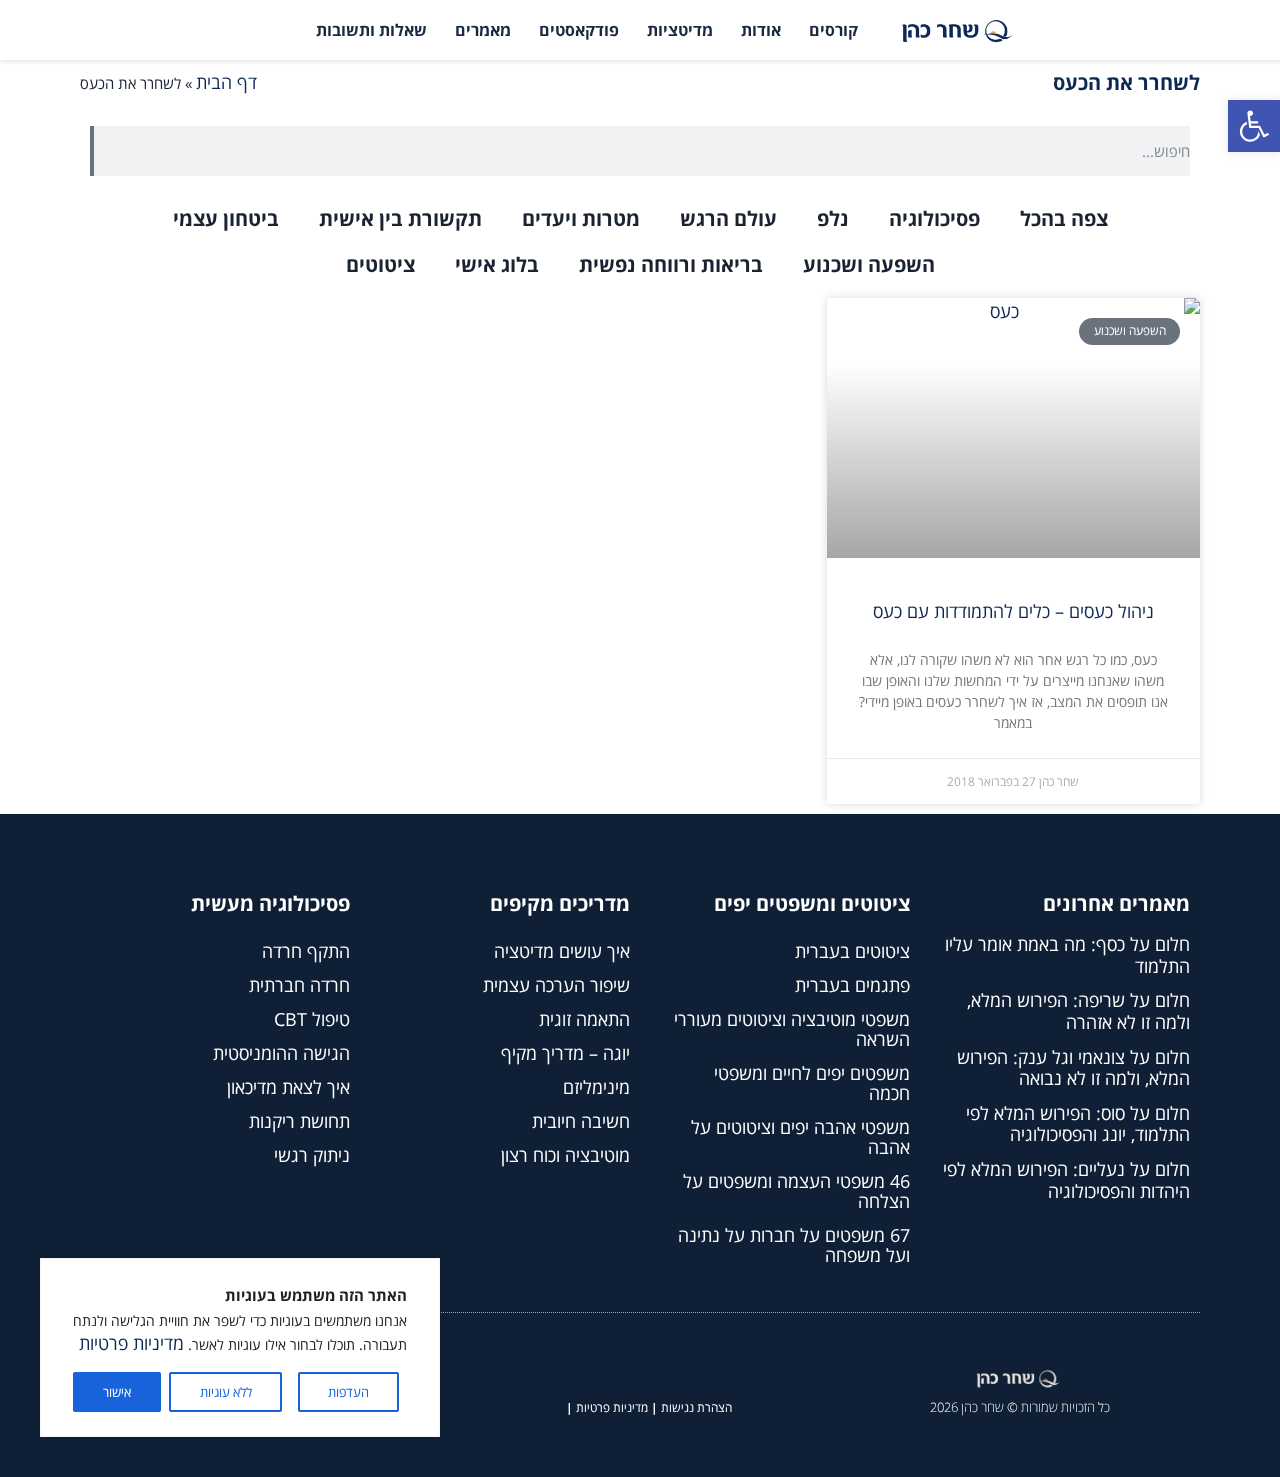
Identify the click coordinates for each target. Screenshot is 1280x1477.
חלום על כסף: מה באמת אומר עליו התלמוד (1067, 955)
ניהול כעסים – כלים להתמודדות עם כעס (1013, 611)
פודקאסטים (579, 30)
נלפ (833, 218)
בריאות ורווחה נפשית (671, 264)
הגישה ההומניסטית (281, 1053)
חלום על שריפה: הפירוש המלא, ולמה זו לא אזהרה (1078, 1011)
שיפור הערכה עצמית (556, 985)
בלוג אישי (497, 264)
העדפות (348, 1392)
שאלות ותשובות (371, 30)
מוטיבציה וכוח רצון (565, 1155)
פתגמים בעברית (852, 985)
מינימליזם (596, 1087)
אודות (761, 30)
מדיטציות (680, 30)
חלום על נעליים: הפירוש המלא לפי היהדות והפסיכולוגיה (1066, 1180)
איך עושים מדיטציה (562, 951)
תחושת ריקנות (299, 1121)
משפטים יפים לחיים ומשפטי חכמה (812, 1083)
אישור (117, 1392)
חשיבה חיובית (581, 1121)
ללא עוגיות (226, 1392)
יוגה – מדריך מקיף (565, 1053)
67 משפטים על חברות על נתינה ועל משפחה (794, 1245)
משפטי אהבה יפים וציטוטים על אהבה (800, 1137)
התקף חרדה (306, 951)
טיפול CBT (312, 1019)
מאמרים (483, 30)
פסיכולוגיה (934, 218)
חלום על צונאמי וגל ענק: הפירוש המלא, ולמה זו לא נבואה (1073, 1068)
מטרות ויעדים (581, 218)
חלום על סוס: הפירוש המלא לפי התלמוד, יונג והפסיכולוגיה (1078, 1124)
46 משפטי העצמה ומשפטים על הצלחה (796, 1191)
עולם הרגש (728, 218)
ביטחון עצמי (226, 218)
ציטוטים (380, 264)
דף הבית (226, 82)
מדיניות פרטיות (131, 1343)
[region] (240, 1347)
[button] (1254, 126)
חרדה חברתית (299, 985)
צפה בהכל (1064, 218)
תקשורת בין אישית (400, 218)
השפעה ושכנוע (869, 264)
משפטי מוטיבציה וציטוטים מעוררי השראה (792, 1029)
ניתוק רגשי (312, 1155)
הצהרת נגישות (696, 1407)
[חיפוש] (92, 151)
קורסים (833, 30)
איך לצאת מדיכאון (288, 1087)
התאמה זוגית (584, 1019)
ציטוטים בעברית (852, 951)
